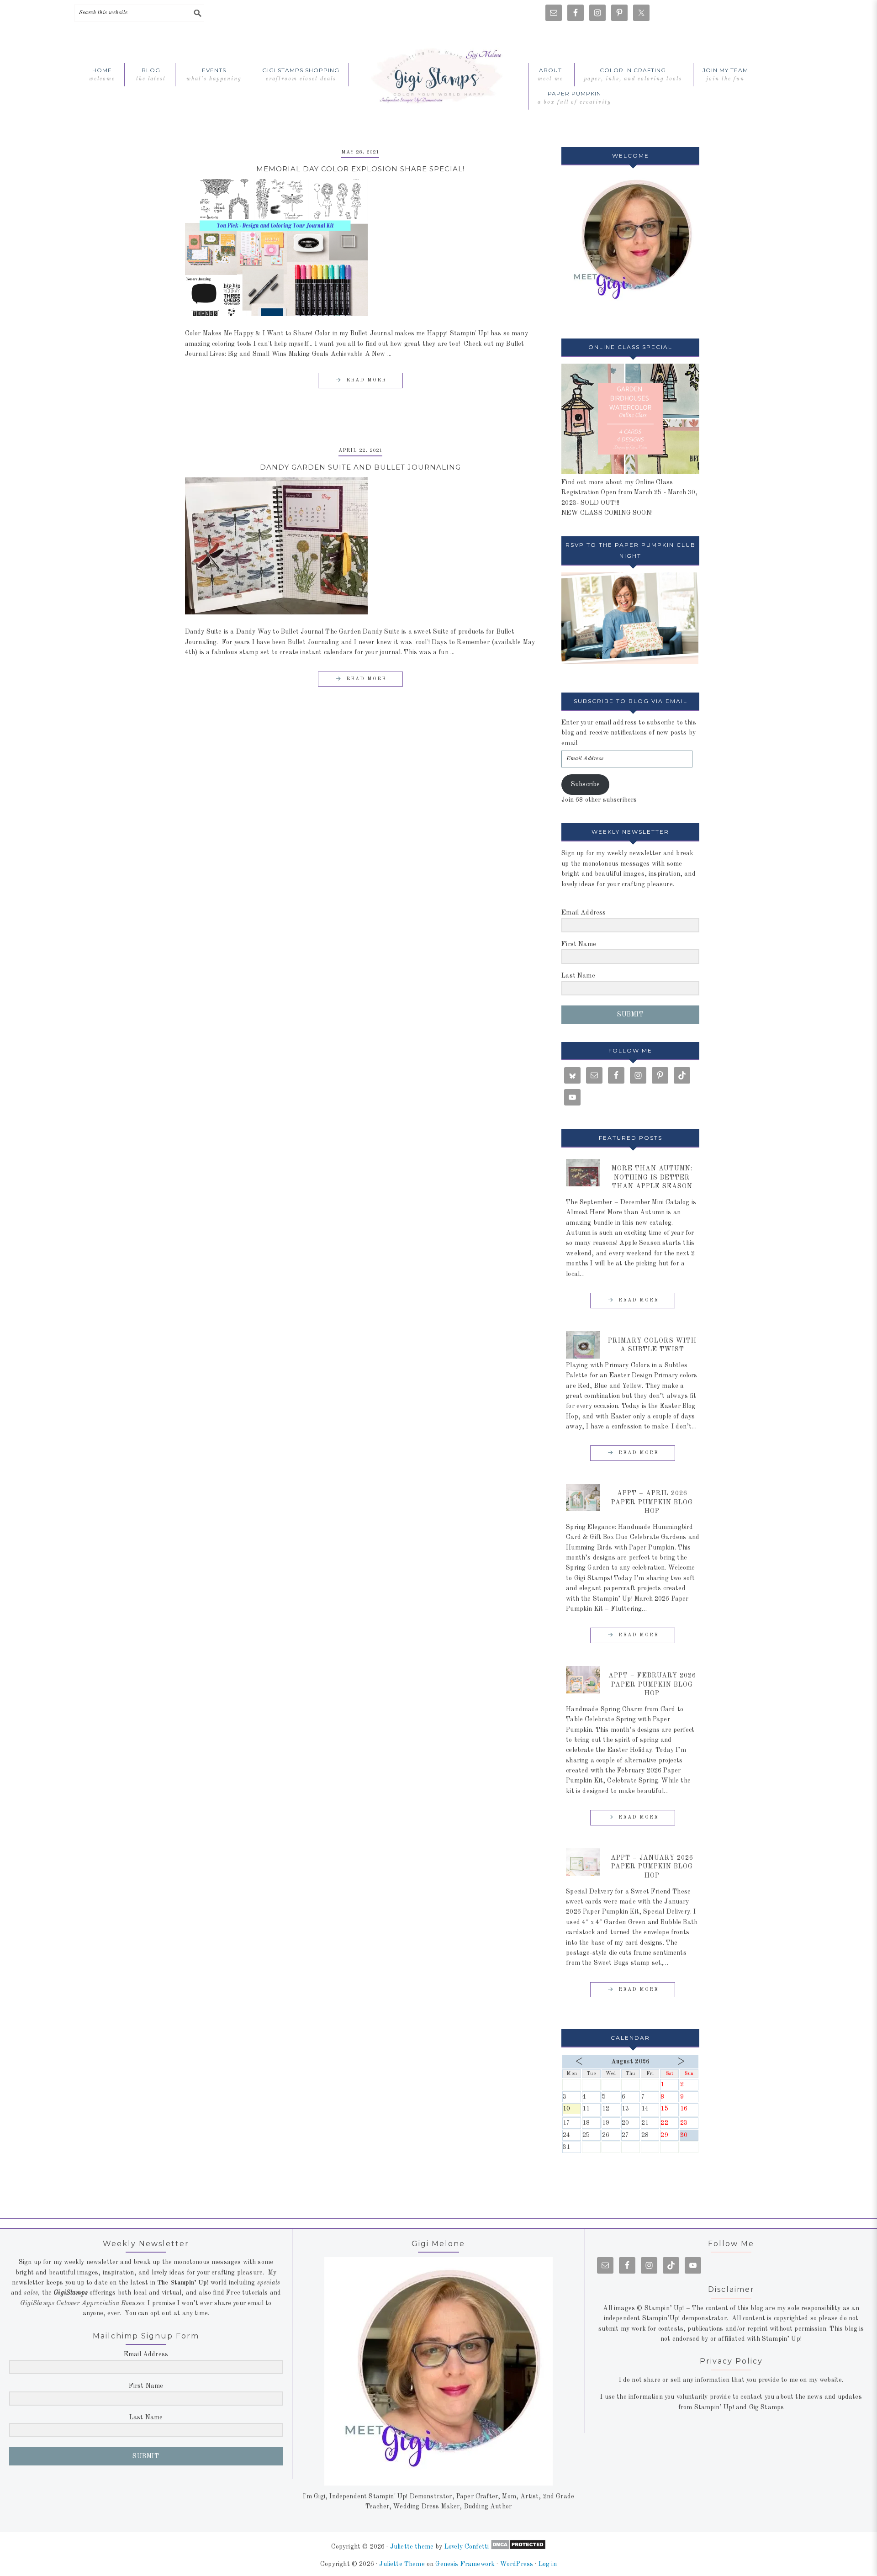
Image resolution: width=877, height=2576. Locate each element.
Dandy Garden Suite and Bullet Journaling (360, 467)
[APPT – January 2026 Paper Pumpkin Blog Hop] (583, 1862)
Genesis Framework (465, 2564)
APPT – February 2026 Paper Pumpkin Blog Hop (652, 1685)
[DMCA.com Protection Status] (517, 2547)
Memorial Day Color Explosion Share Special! (360, 169)
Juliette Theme (402, 2564)
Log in (548, 2564)
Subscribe (586, 784)
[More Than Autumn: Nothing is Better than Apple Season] (583, 1173)
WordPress (517, 2564)
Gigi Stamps (438, 74)
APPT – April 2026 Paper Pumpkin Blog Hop (652, 1502)
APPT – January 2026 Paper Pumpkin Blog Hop (652, 1867)
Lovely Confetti (467, 2547)
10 (572, 2110)
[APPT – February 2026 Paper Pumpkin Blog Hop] (583, 1680)
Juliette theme (412, 2547)
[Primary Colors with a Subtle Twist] (583, 1345)
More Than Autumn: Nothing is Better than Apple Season (652, 1177)
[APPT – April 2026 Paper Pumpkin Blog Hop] (583, 1497)
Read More (366, 380)
